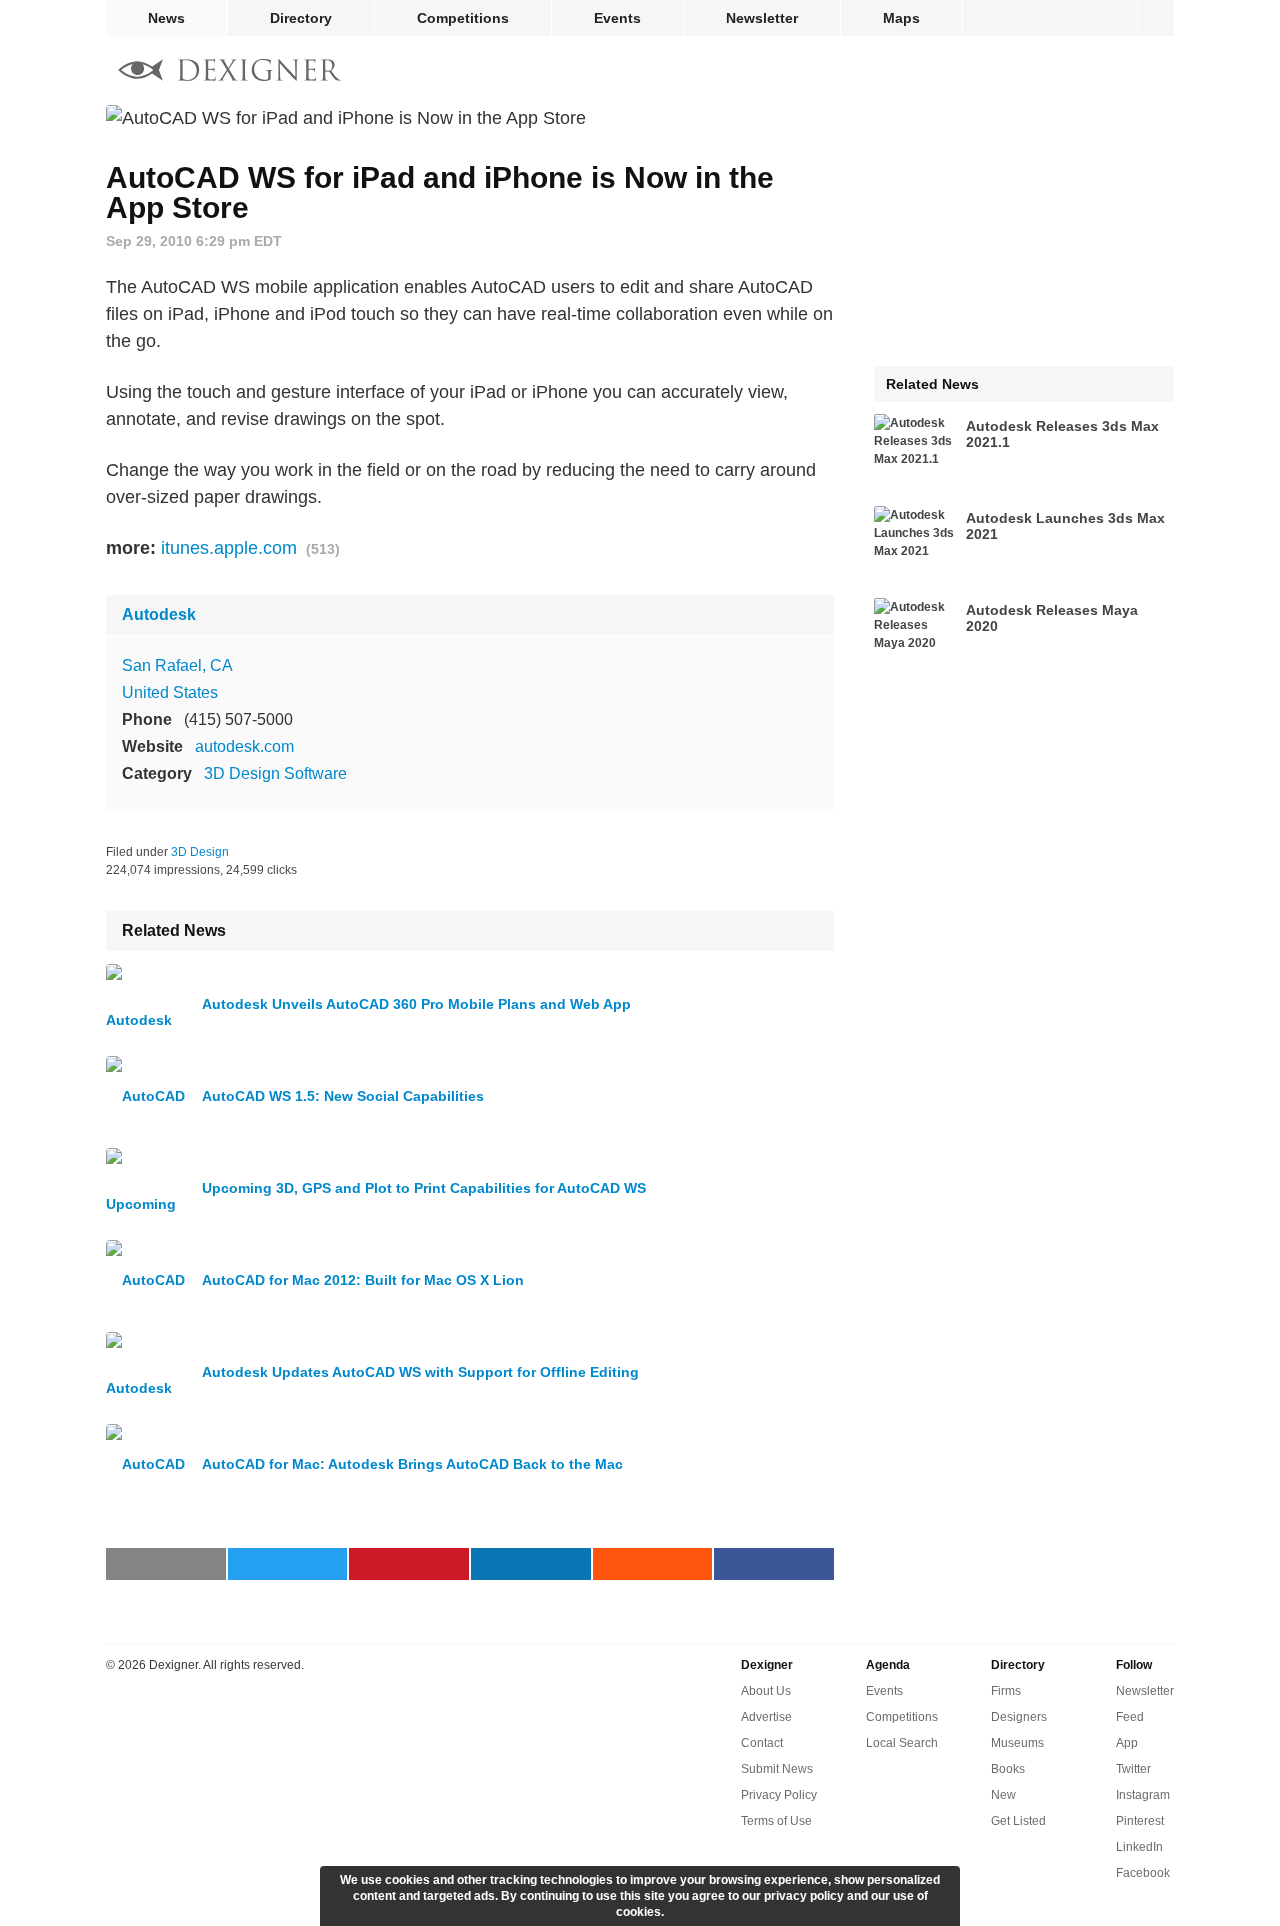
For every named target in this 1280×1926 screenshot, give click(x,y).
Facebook (1143, 1873)
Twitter (1133, 1769)
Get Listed (1018, 1821)
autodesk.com (244, 746)
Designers (1019, 1717)
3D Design (200, 852)
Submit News (777, 1769)
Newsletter (762, 18)
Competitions (463, 18)
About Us (766, 1691)
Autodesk (159, 614)
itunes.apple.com (229, 548)
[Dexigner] (230, 72)
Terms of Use (776, 1821)
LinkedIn (1139, 1847)
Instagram (1143, 1795)
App (1127, 1743)
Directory (301, 18)
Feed (1130, 1717)
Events (617, 18)
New (1003, 1795)
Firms (1006, 1691)
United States (170, 692)
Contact (762, 1743)
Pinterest (1140, 1821)
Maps (901, 18)
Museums (1017, 1743)
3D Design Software (275, 773)
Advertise (766, 1717)
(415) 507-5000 (238, 719)
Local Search (902, 1743)
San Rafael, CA (177, 665)
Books (1008, 1769)
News (166, 18)
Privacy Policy (779, 1795)
